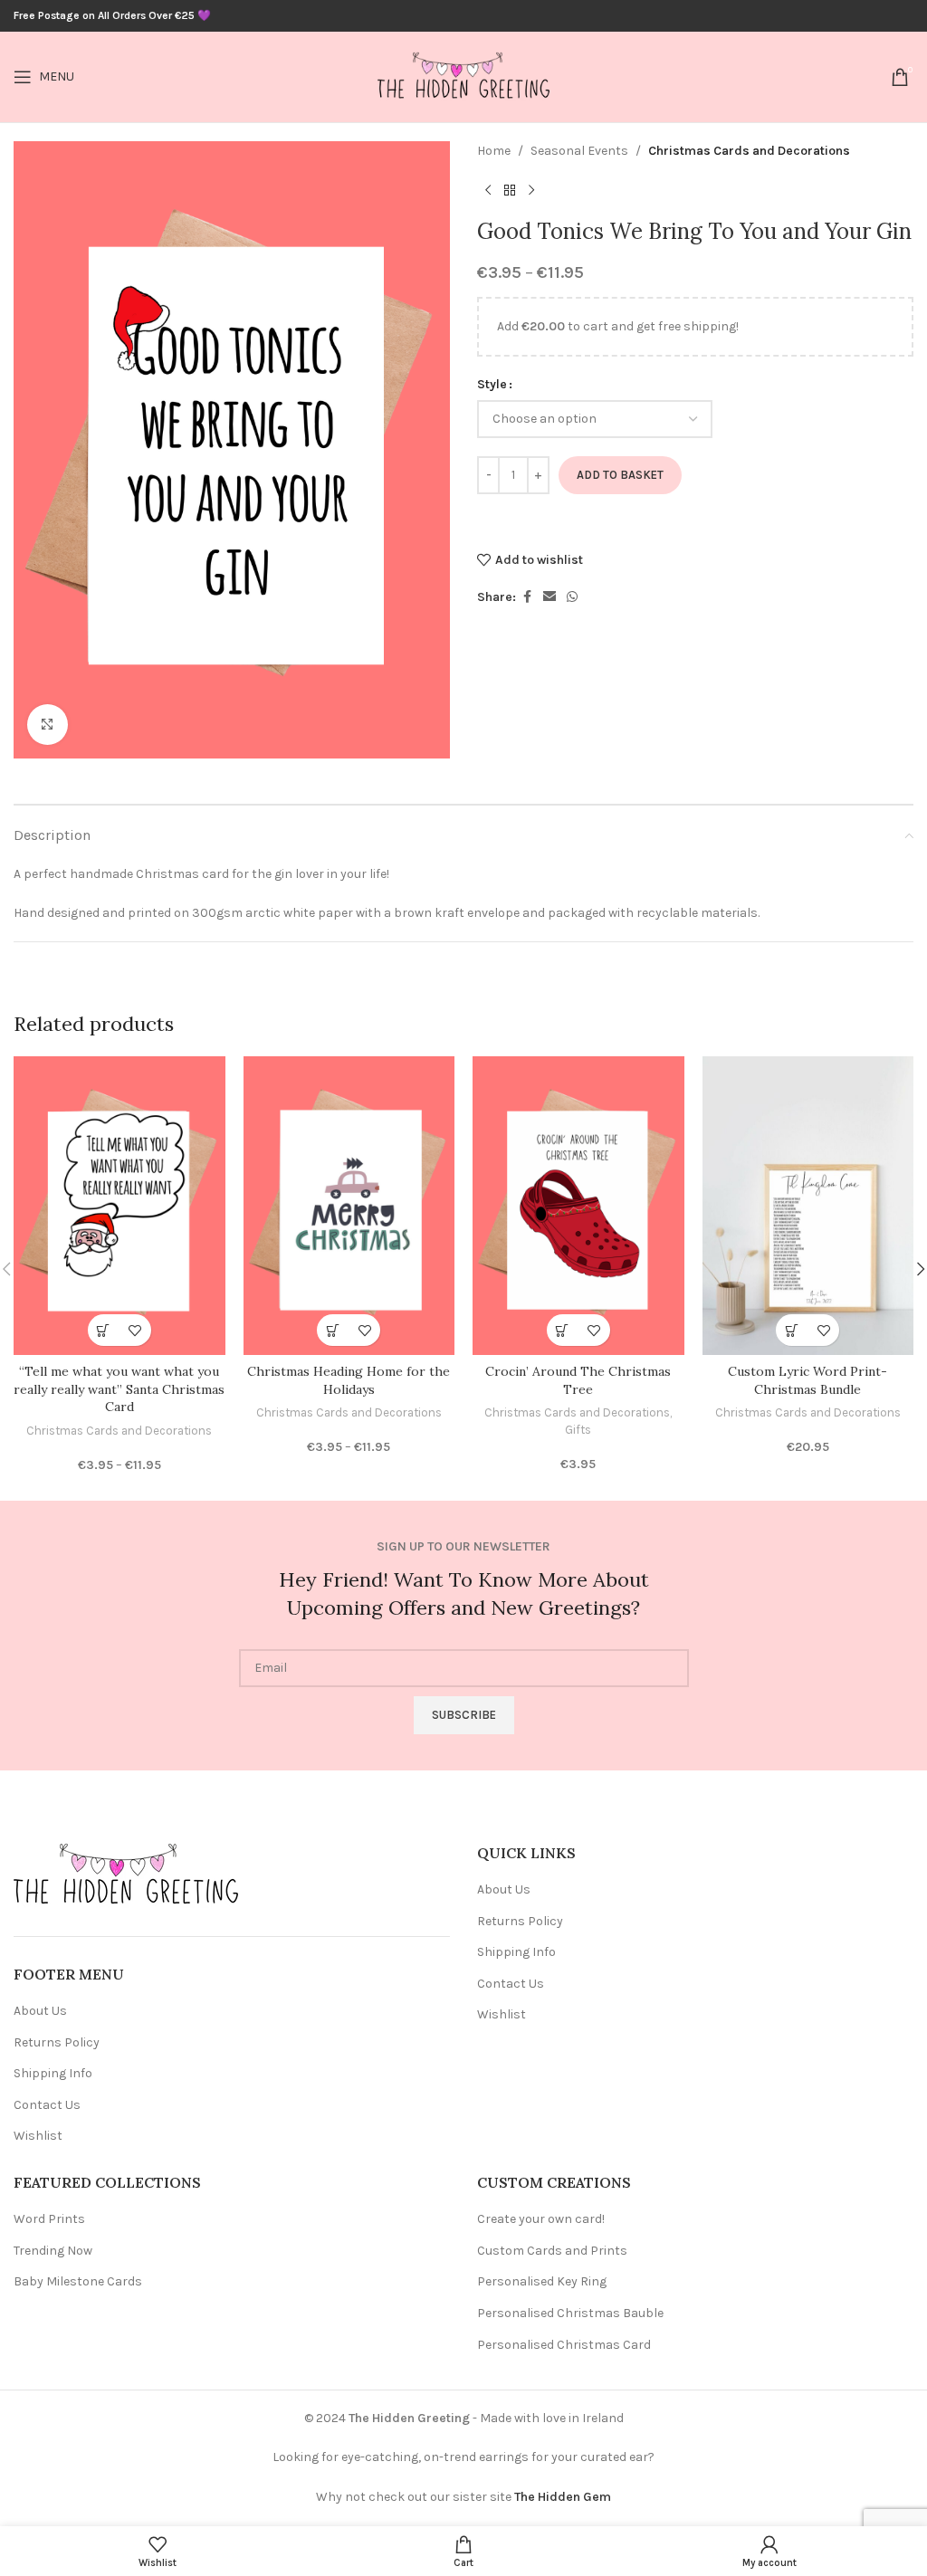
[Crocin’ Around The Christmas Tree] (578, 1206)
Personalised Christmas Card (564, 2345)
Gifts (578, 1430)
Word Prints (49, 2219)
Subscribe (464, 1715)
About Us (40, 2011)
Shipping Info (53, 2073)
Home (494, 151)
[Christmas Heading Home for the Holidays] (349, 1206)
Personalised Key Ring (542, 2281)
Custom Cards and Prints (552, 2251)
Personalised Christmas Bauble (570, 2313)
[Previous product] (488, 190)
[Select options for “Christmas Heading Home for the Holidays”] (333, 1330)
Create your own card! (541, 2219)
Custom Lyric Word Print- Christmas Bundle (808, 1380)
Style (492, 384)
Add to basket (620, 475)
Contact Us (47, 2105)
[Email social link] (550, 597)
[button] (563, 1330)
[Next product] (531, 190)
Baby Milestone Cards (78, 2281)
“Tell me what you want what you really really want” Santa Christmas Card (119, 1389)
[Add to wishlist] (135, 1330)
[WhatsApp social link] (572, 597)
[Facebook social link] (527, 597)
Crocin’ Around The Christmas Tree (578, 1380)
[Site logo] (463, 76)
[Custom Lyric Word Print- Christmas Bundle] (808, 1206)
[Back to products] (510, 190)
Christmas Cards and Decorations (749, 151)
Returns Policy (57, 2042)
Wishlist (38, 2136)
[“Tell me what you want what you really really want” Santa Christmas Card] (119, 1206)
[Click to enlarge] (48, 725)
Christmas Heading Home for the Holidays (349, 1380)
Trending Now (53, 2251)
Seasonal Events (579, 151)
